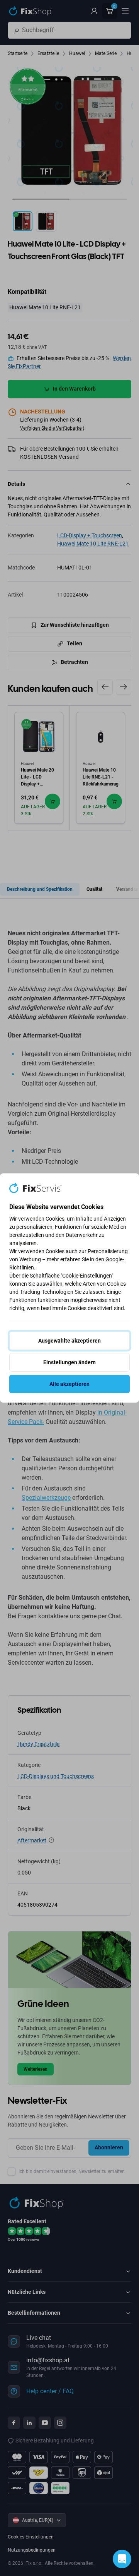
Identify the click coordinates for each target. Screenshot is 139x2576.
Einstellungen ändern (69, 1362)
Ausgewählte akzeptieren (69, 1341)
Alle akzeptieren (69, 1384)
